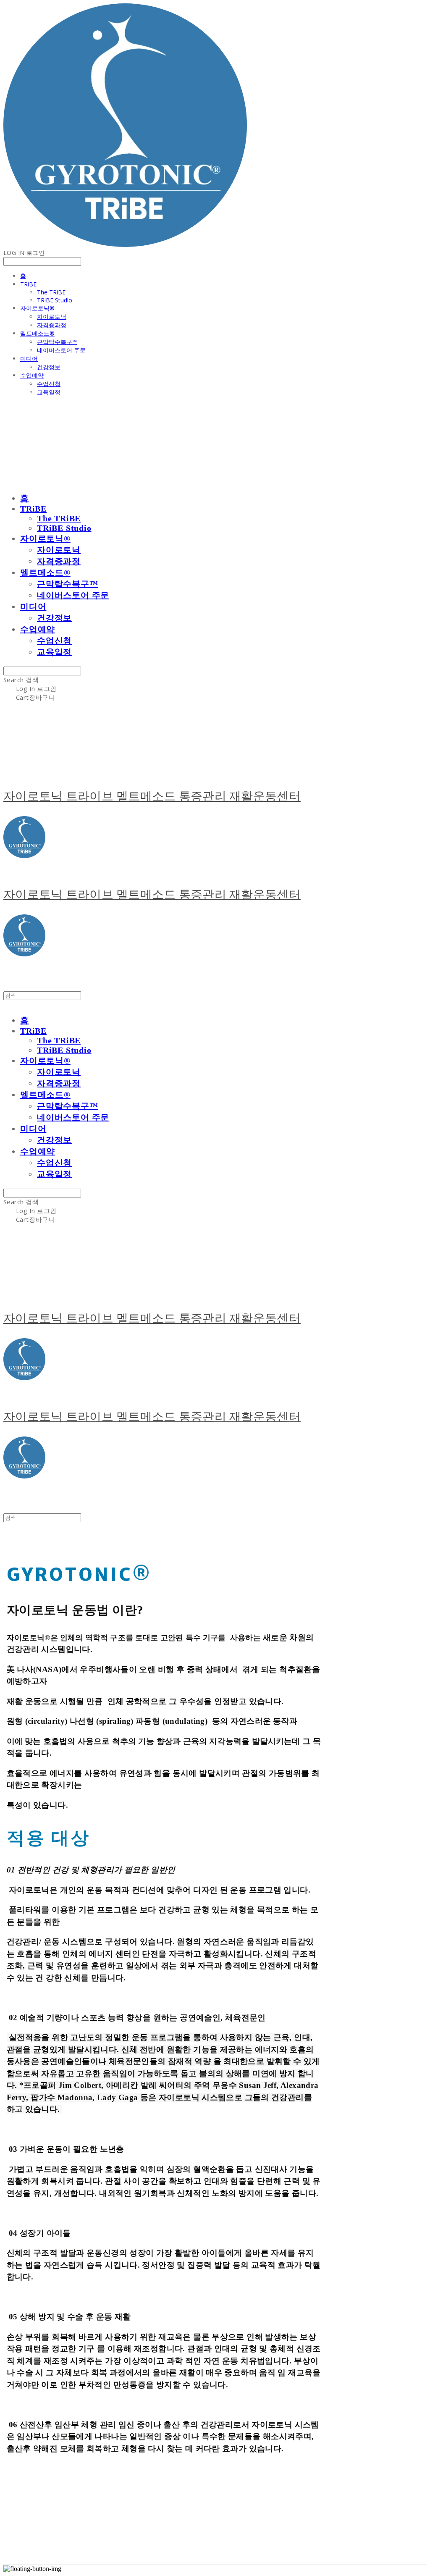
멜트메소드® (37, 333)
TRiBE (28, 284)
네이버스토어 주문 (61, 350)
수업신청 (49, 384)
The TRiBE (51, 292)
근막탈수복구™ (57, 342)
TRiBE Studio (55, 300)
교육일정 (49, 392)
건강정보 (49, 367)
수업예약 (32, 375)
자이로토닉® (37, 308)
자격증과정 (52, 325)
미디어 (29, 358)
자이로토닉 (52, 316)
